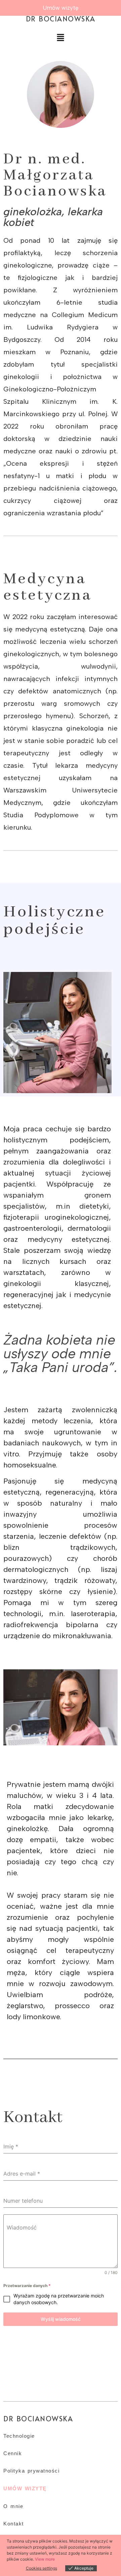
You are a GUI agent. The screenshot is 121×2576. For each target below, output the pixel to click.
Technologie (19, 2436)
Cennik (13, 2453)
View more (45, 2559)
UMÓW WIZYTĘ (25, 2488)
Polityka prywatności (31, 2471)
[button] (61, 38)
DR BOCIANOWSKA (61, 19)
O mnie (13, 2506)
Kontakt (14, 2524)
